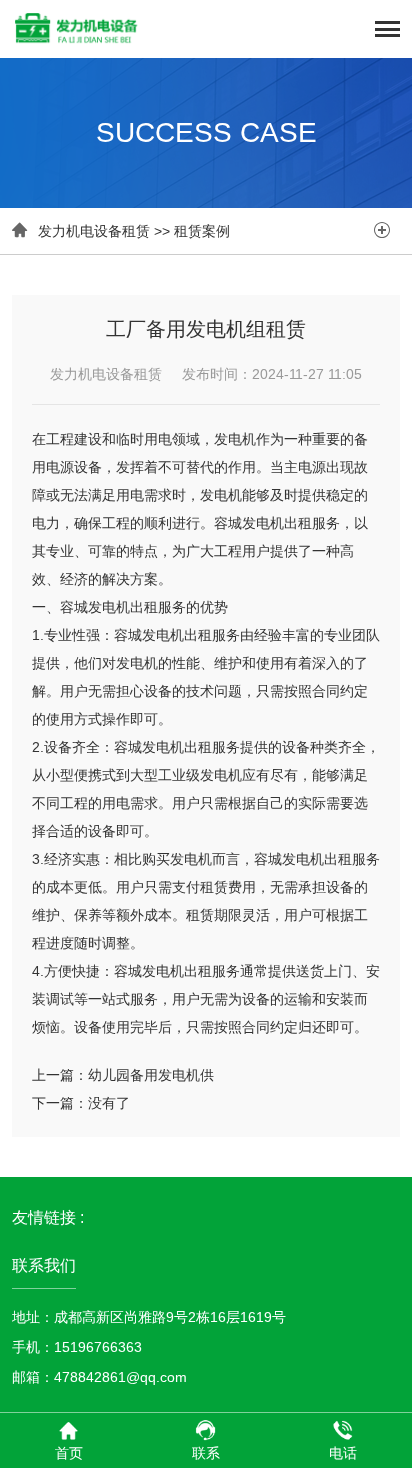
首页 (69, 1453)
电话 (343, 1453)
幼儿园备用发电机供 (151, 1075)
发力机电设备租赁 (94, 231)
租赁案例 (202, 231)
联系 (206, 1453)
